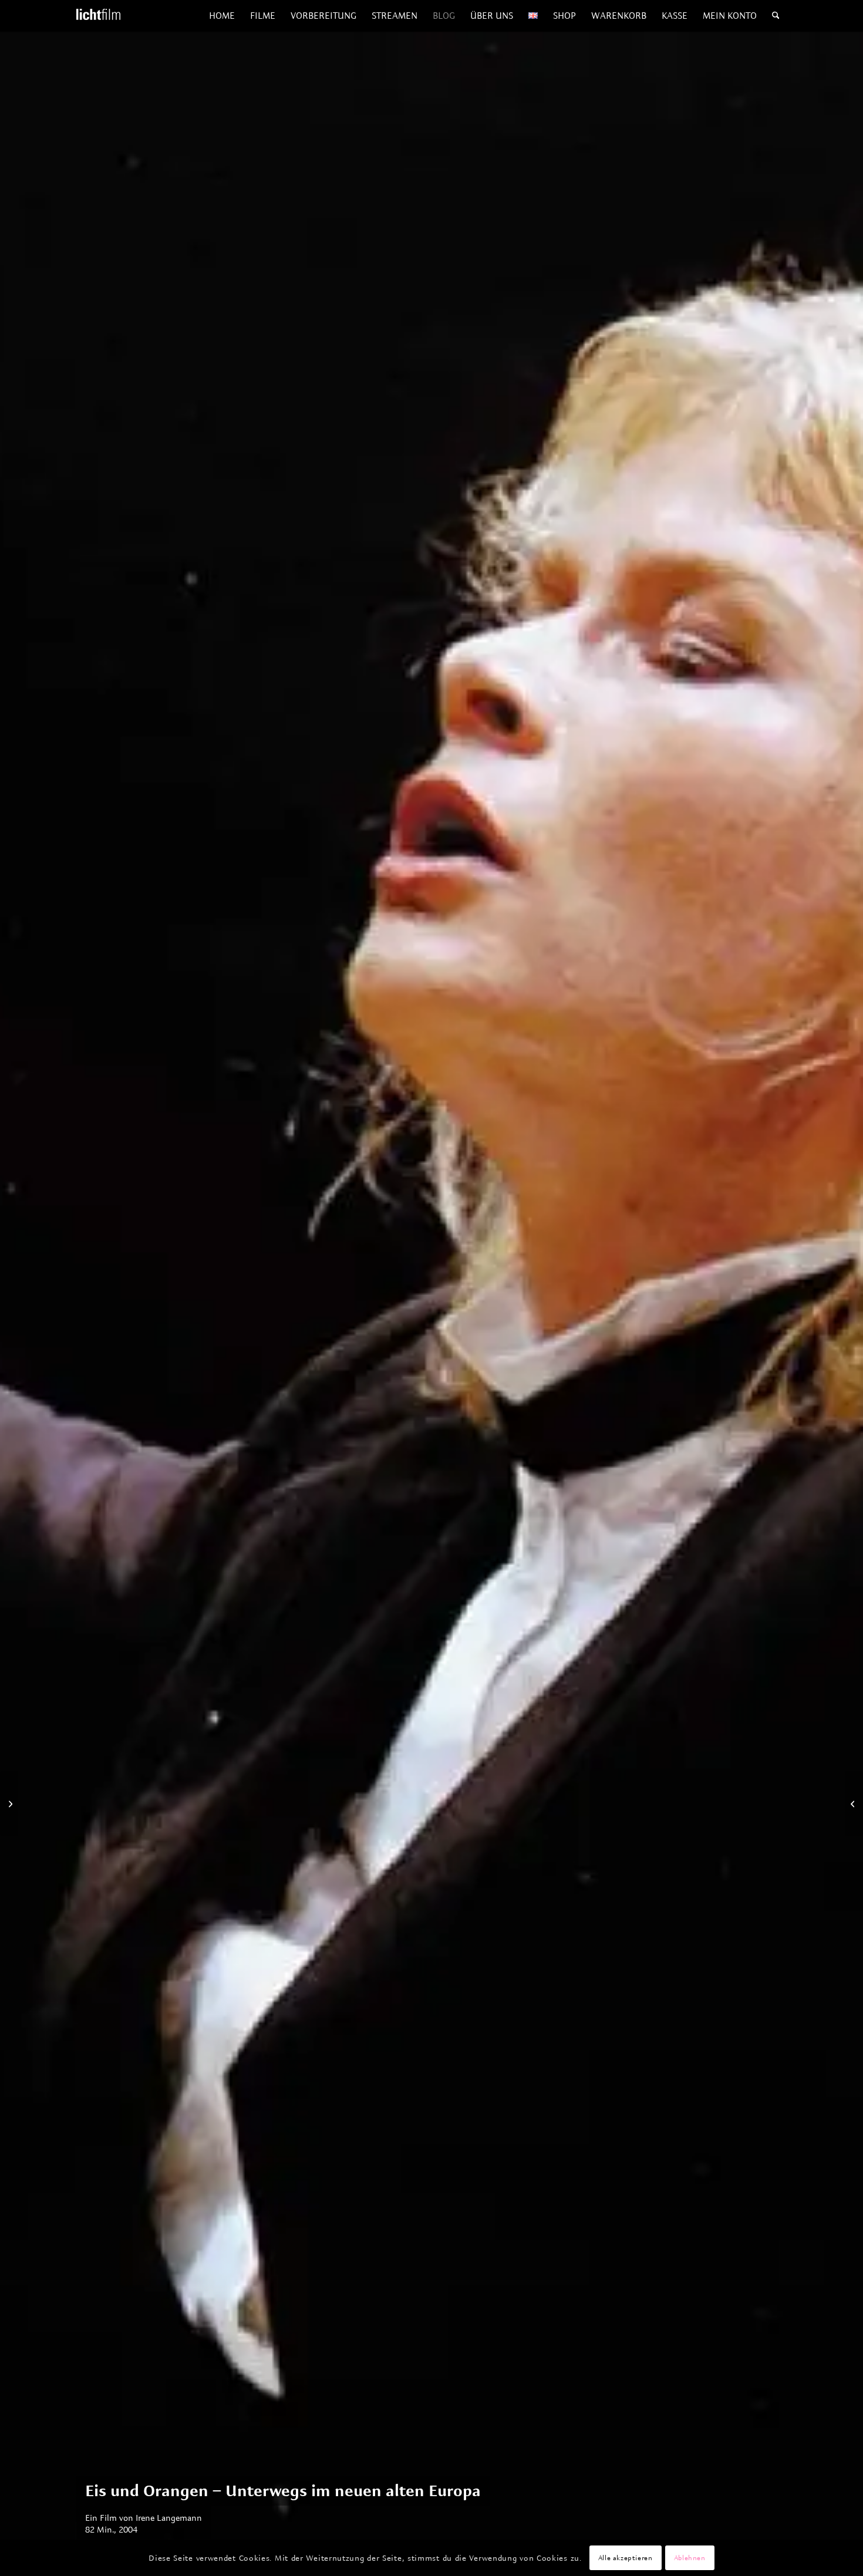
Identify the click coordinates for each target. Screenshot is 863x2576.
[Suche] (776, 16)
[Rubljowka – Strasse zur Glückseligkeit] (9, 1803)
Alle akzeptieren (626, 2558)
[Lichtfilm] (98, 16)
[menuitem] (222, 16)
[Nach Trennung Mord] (854, 1803)
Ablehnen (690, 2558)
